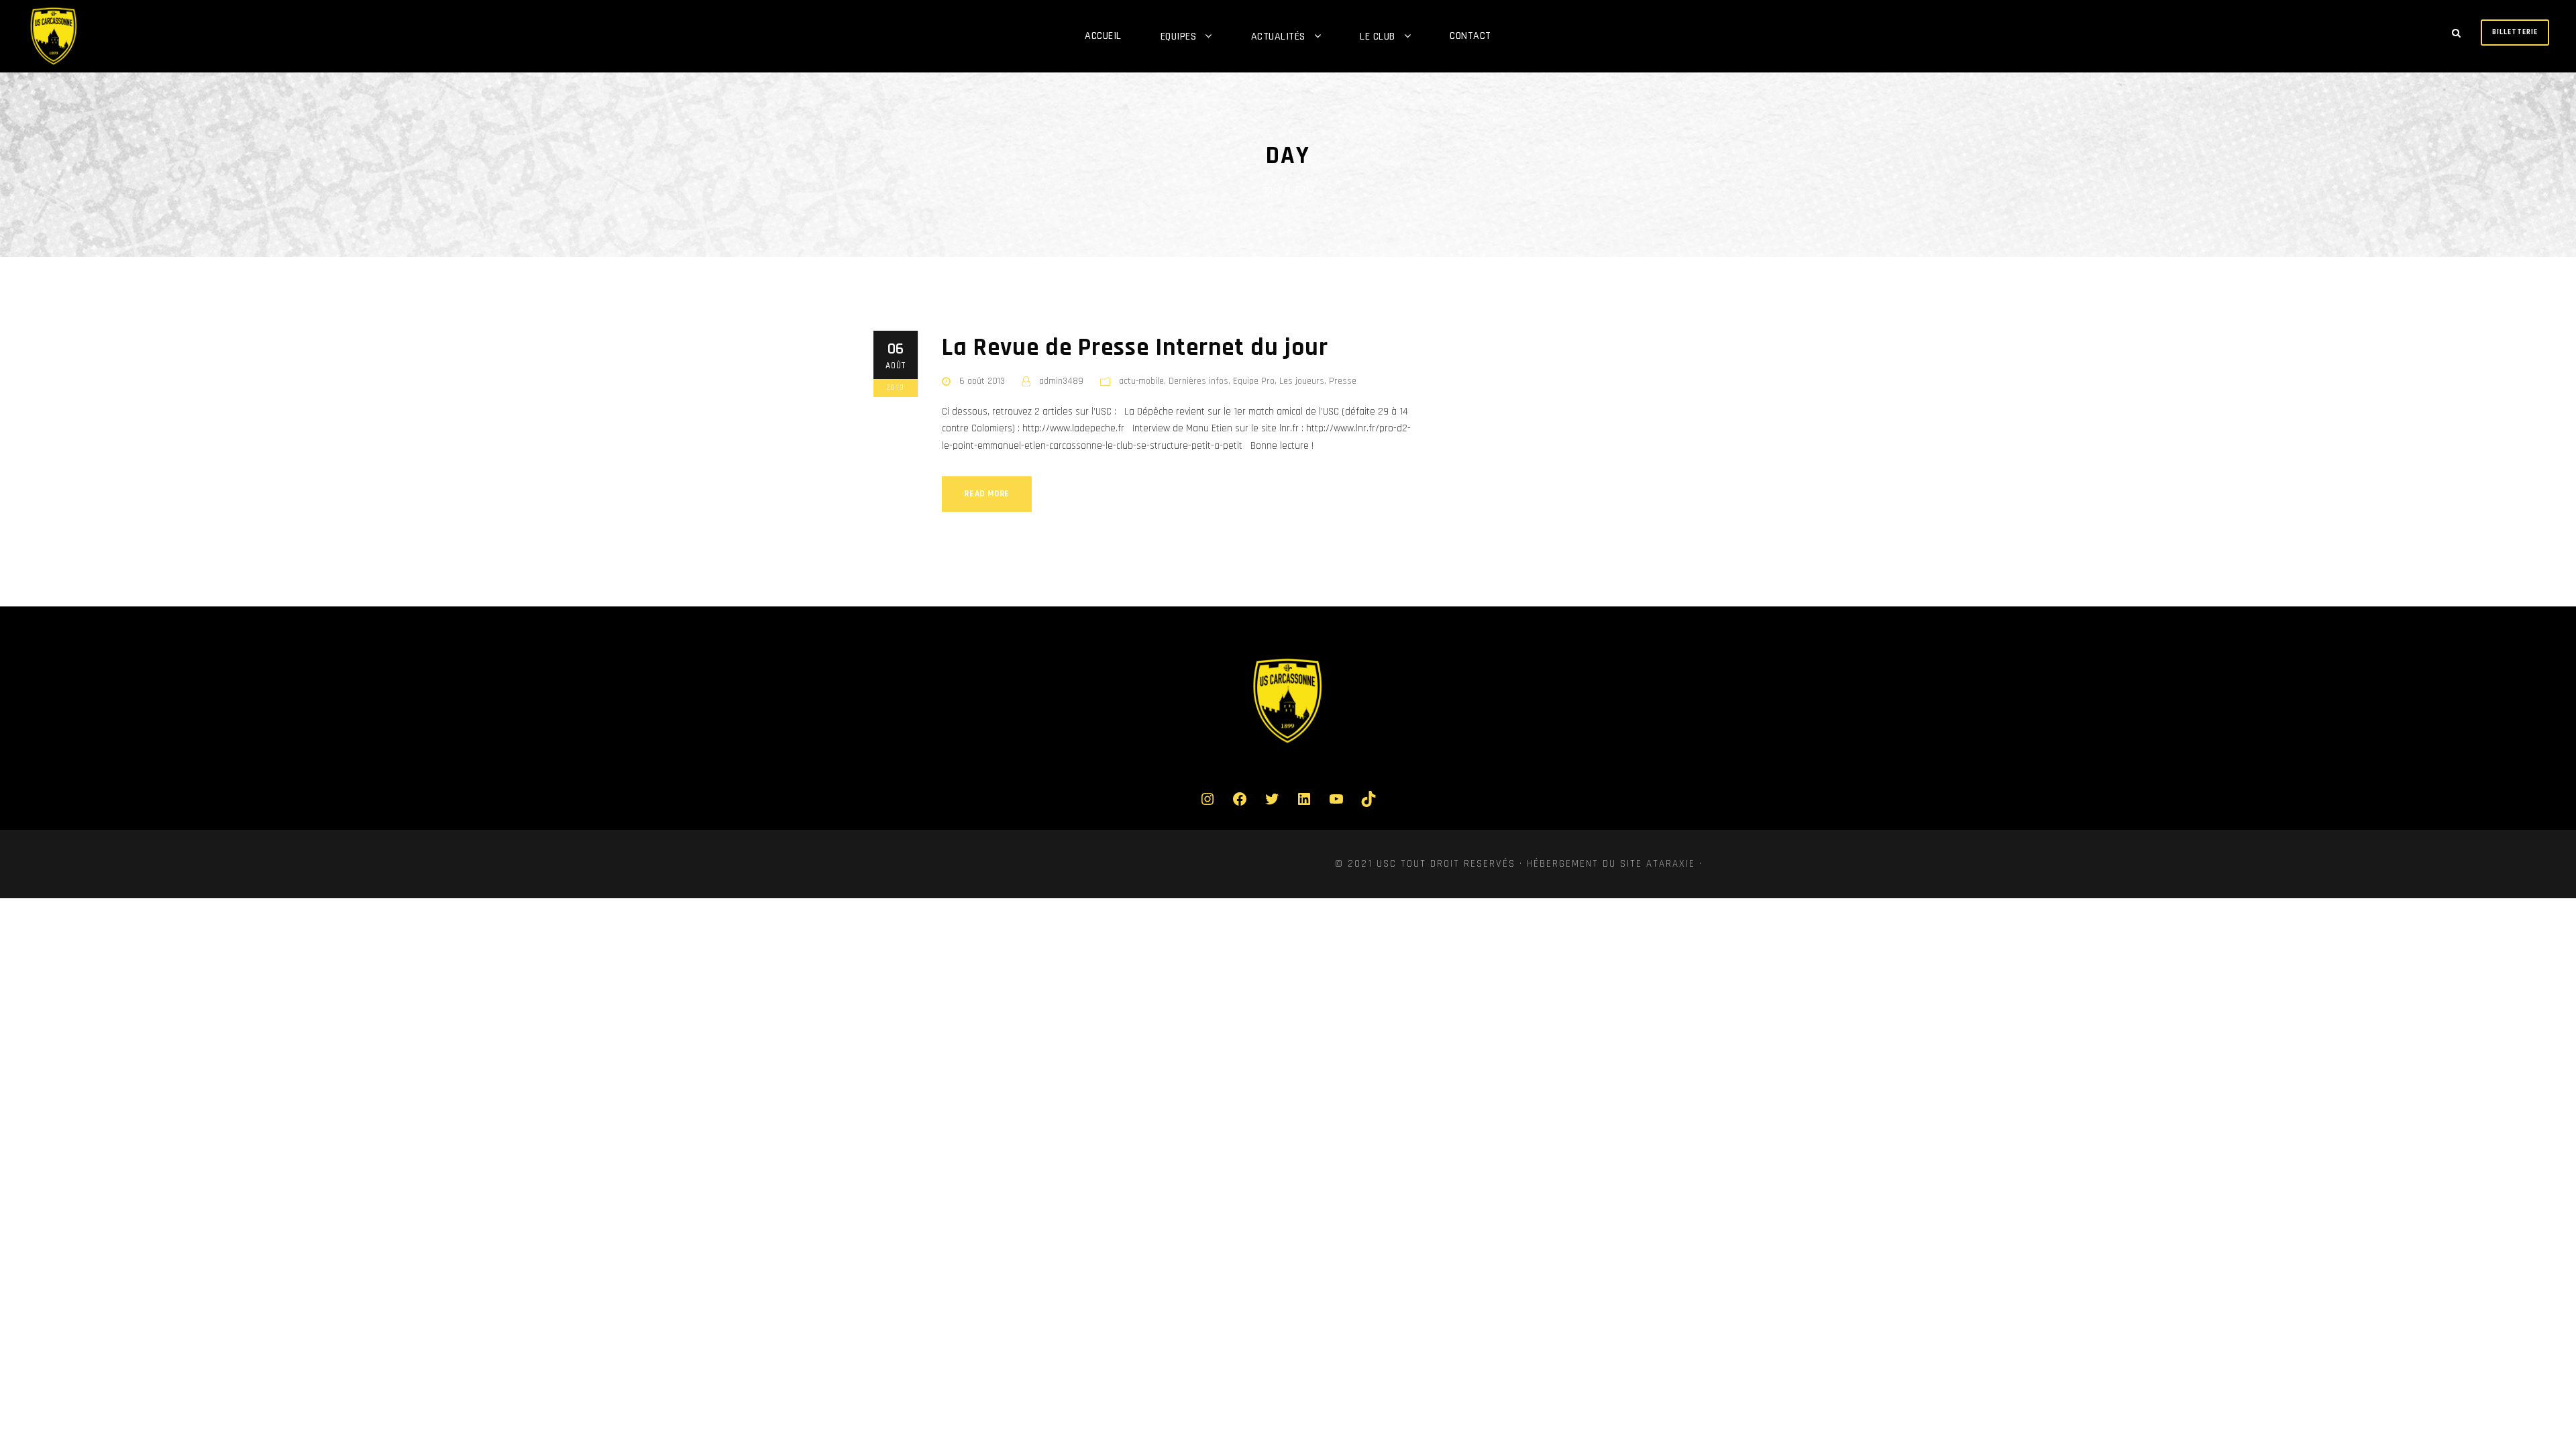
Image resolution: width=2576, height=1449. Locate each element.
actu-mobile (1141, 381)
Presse (1343, 381)
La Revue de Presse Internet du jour (1135, 348)
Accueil (1103, 36)
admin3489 (1061, 381)
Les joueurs (1302, 381)
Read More (987, 494)
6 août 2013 (982, 381)
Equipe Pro (1254, 381)
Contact (1470, 36)
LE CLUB (1378, 37)
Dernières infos (1198, 381)
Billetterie (2515, 32)
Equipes (1179, 37)
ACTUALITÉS (1278, 37)
